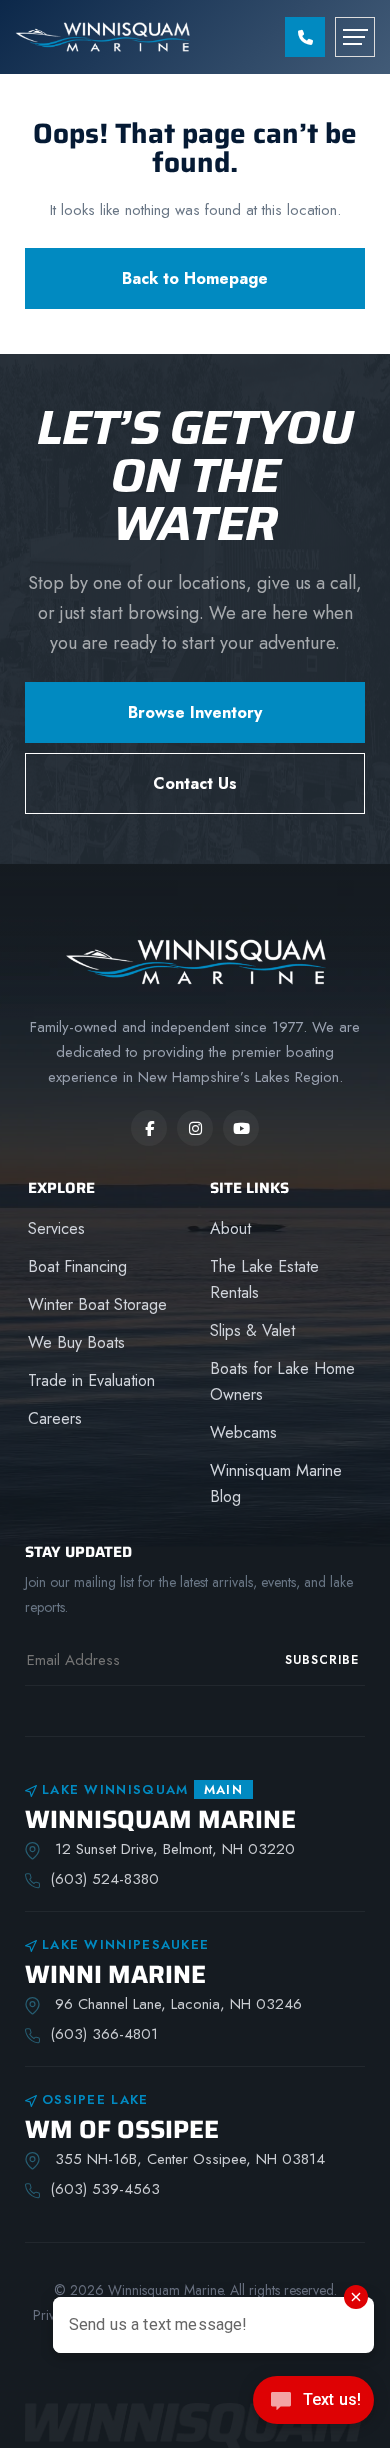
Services (56, 1228)
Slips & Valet (252, 1330)
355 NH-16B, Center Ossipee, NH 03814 (187, 2159)
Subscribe (322, 1660)
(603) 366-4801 (104, 2034)
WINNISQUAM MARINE (160, 1819)
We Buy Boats (76, 1342)
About (230, 1228)
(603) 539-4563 (105, 2189)
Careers (55, 1418)
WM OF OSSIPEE (122, 2129)
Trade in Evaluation (91, 1380)
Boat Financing (77, 1266)
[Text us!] (313, 2406)
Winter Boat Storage (97, 1304)
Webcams (243, 1432)
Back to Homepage (195, 278)
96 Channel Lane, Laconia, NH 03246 (176, 2004)
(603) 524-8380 (104, 1879)
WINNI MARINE (115, 1974)
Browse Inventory (195, 712)
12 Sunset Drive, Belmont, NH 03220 (172, 1849)
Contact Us (195, 783)
